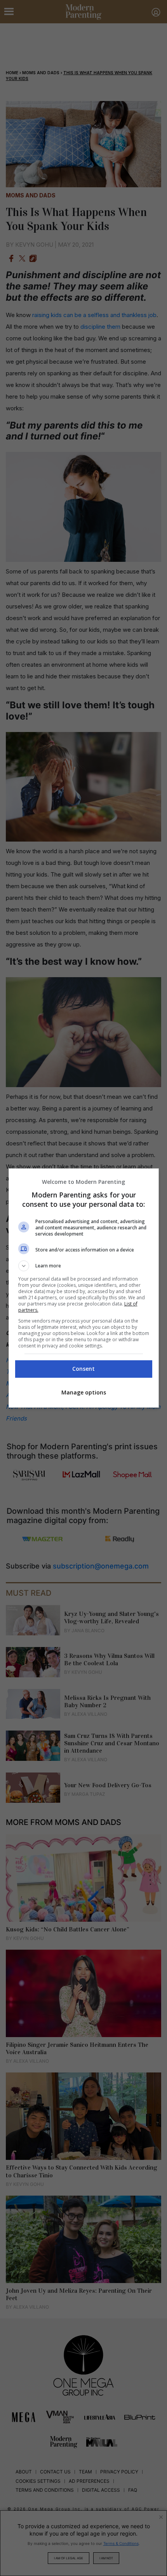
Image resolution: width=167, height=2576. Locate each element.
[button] (84, 1266)
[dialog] (84, 1288)
